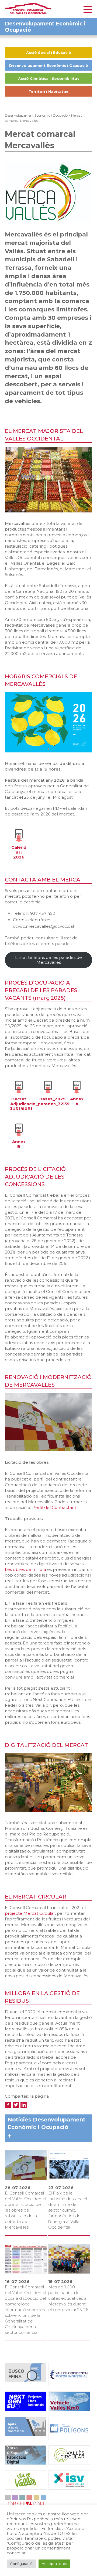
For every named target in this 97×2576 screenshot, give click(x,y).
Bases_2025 (52, 1099)
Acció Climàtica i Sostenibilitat (48, 78)
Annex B (19, 1144)
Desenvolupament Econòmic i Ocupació (49, 65)
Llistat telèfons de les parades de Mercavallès (48, 960)
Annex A (77, 1101)
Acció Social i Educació (49, 52)
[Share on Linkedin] (24, 2105)
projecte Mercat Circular (30, 1913)
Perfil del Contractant (54, 1507)
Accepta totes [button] (54, 2564)
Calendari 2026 (19, 852)
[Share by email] (32, 2105)
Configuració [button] (21, 2564)
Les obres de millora (26, 1569)
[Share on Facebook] (8, 2105)
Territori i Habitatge (48, 91)
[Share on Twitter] (16, 2105)
